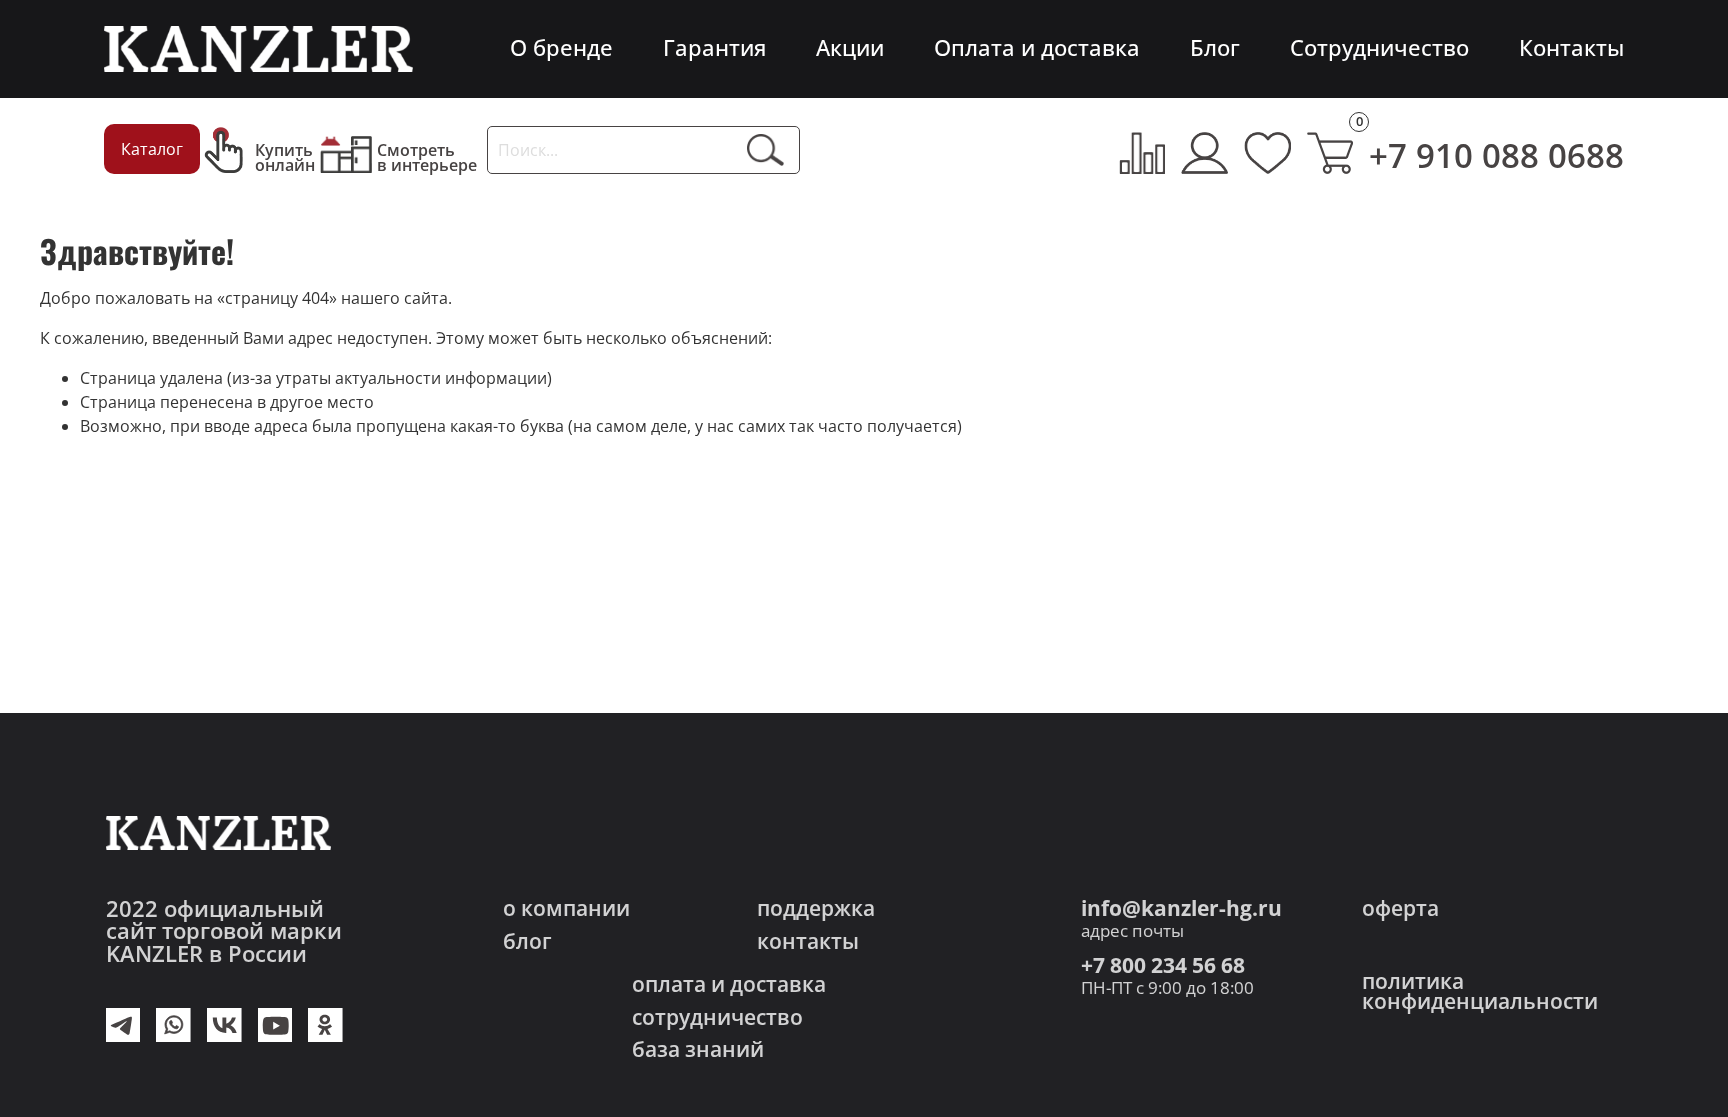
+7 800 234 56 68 (1163, 965)
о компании (566, 908)
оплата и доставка (729, 984)
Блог (1215, 47)
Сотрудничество (1379, 47)
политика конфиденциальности (1480, 991)
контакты (808, 941)
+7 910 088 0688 (1496, 155)
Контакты (1571, 47)
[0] (1330, 152)
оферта (1400, 908)
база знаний (698, 1049)
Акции (850, 47)
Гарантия (714, 47)
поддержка (816, 908)
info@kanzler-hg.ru (1181, 908)
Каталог (152, 149)
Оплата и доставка (1037, 47)
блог (527, 941)
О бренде (561, 47)
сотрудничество (717, 1017)
